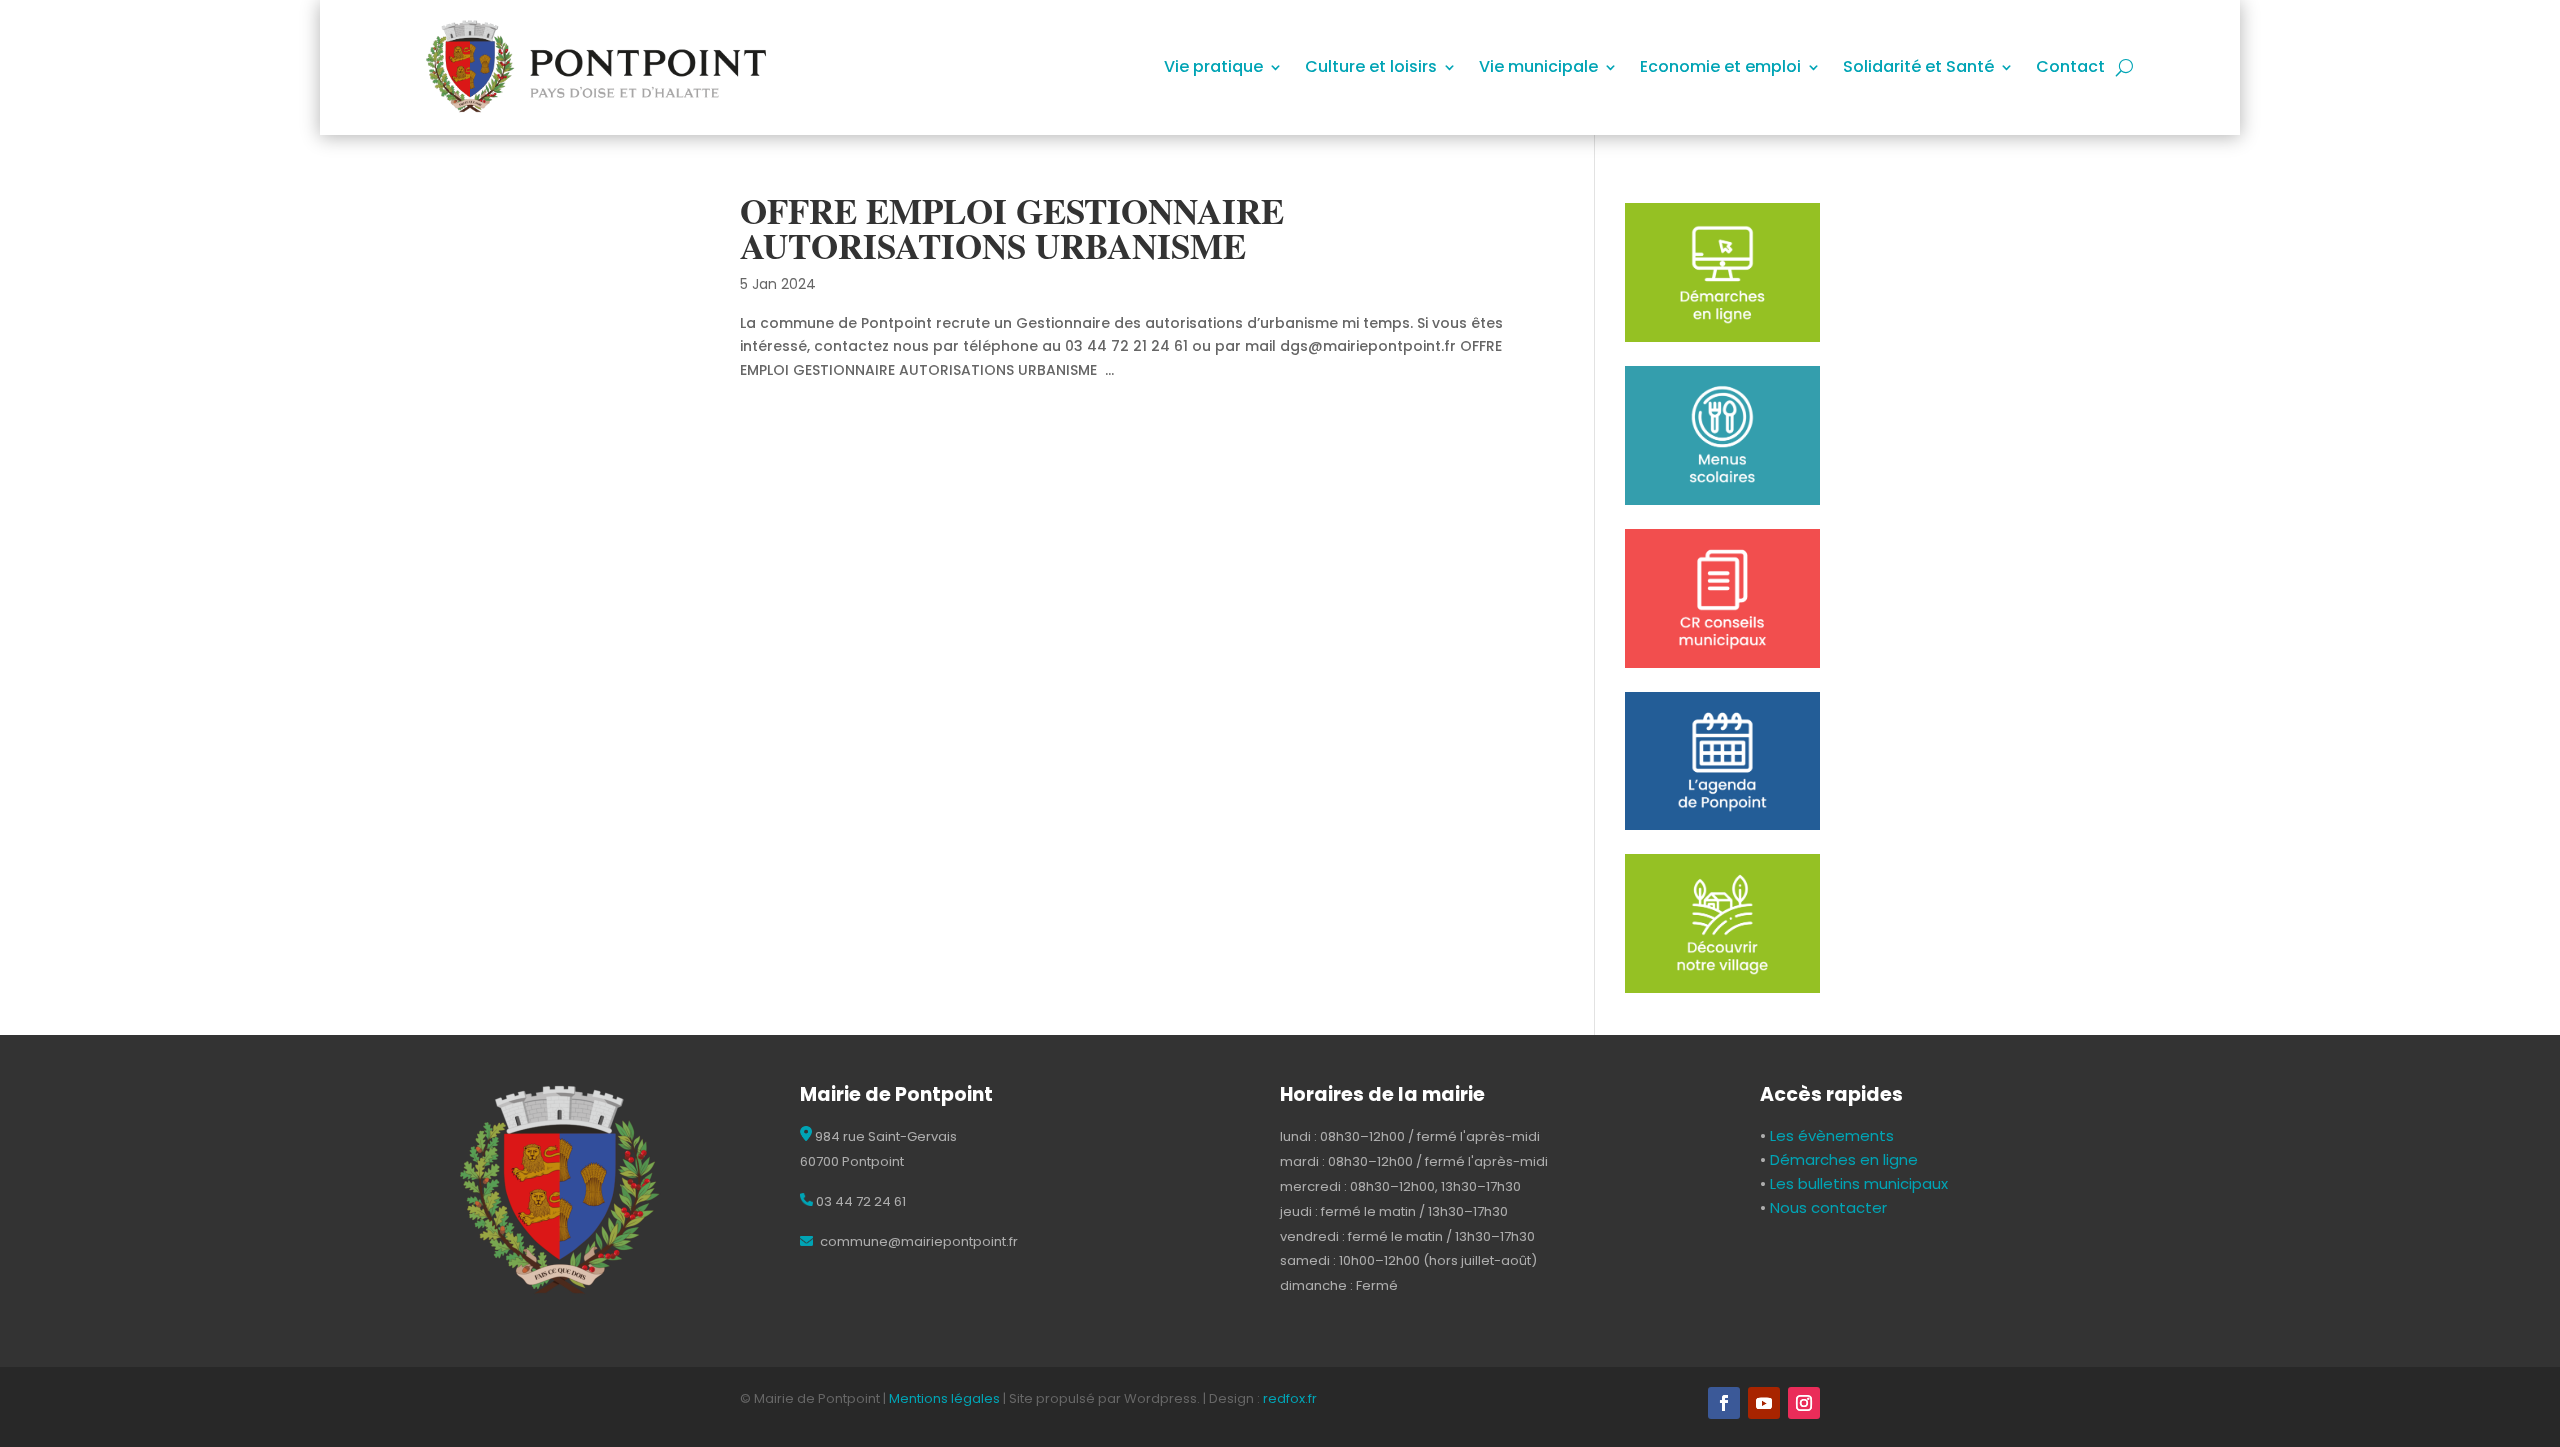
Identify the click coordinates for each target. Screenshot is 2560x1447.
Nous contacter (1826, 1207)
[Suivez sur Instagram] (1804, 1403)
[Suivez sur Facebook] (1724, 1403)
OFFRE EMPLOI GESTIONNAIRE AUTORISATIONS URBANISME (1012, 228)
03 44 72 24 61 (859, 1201)
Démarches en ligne (1842, 1159)
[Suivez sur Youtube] (1764, 1403)
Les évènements (1830, 1135)
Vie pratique (1213, 69)
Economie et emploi (1720, 69)
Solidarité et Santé (1918, 69)
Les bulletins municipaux (1859, 1183)
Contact (2070, 69)
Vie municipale (1538, 69)
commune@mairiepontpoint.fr (917, 1241)
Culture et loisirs (1371, 69)
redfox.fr (1290, 1398)
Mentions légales (944, 1398)
